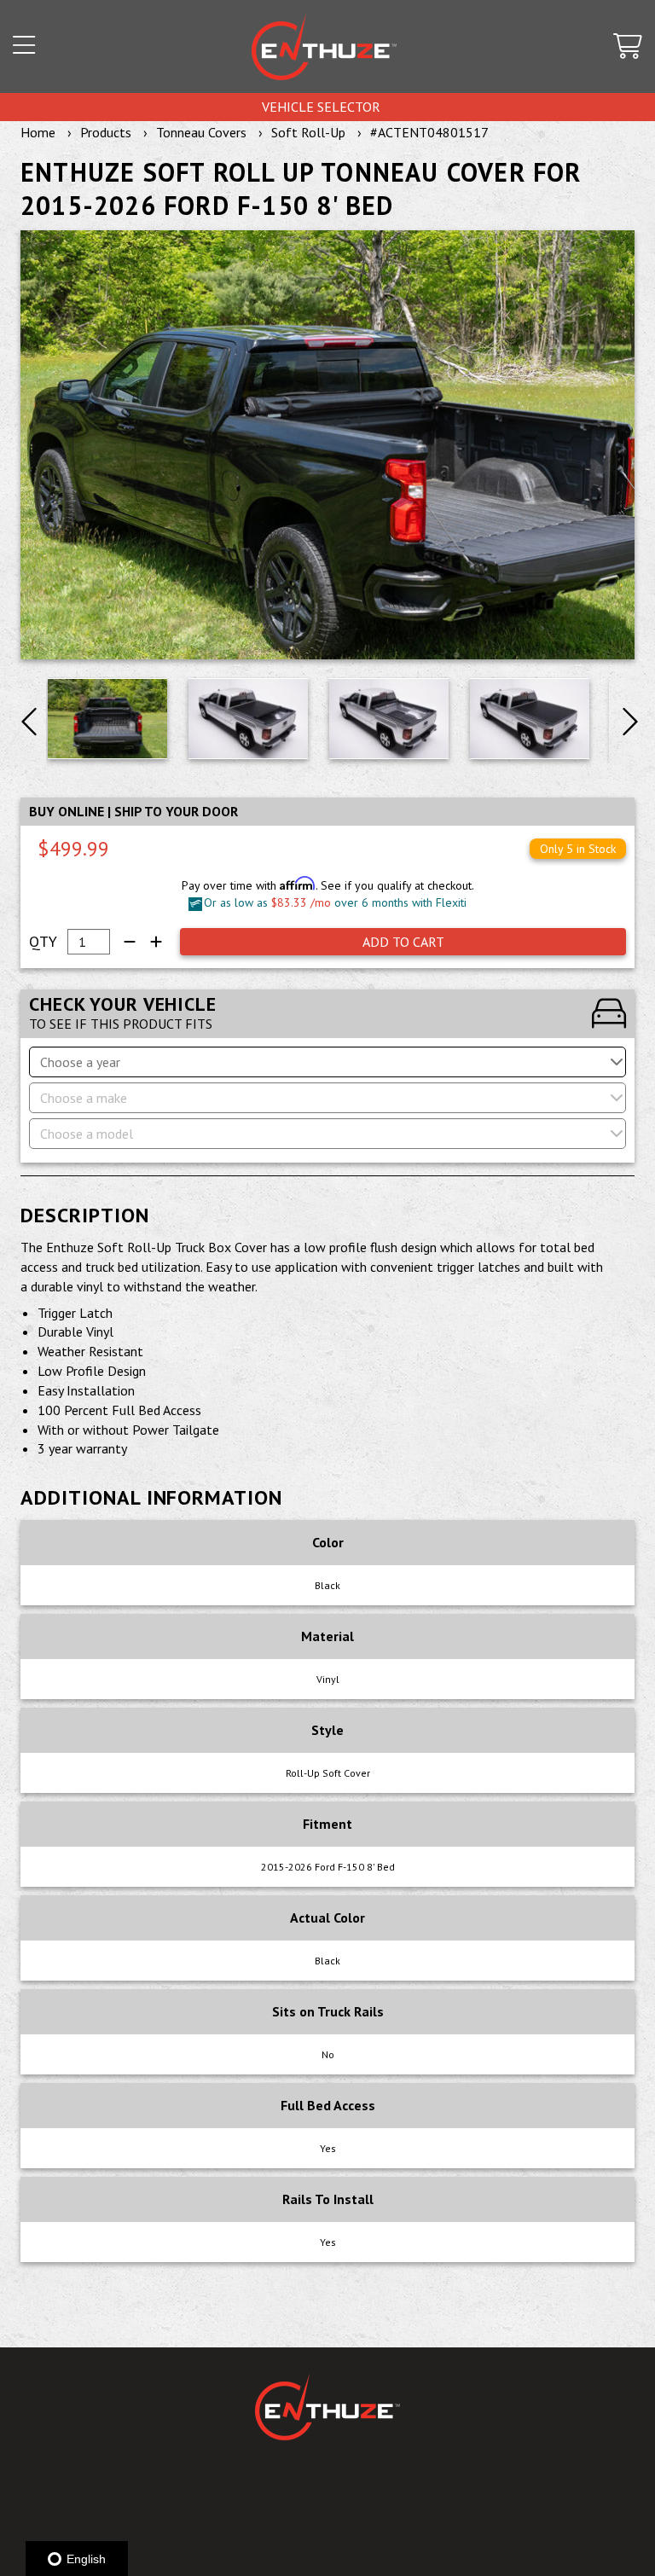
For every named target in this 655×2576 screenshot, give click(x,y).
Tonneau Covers (201, 132)
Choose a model (87, 1134)
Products (106, 132)
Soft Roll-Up (308, 132)
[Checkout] (628, 47)
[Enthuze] (324, 46)
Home (38, 132)
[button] (24, 47)
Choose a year (80, 1062)
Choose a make (84, 1098)
